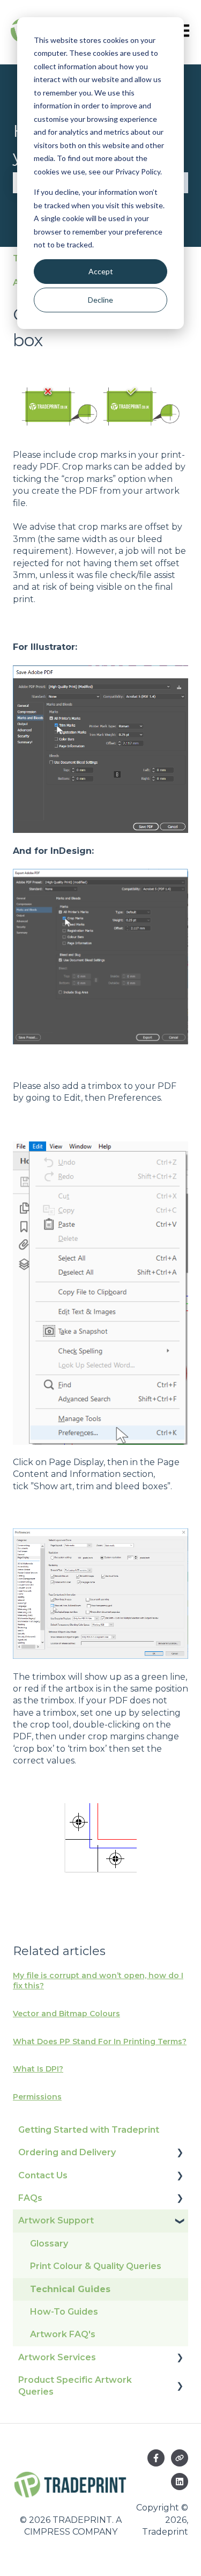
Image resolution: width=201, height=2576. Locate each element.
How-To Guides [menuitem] (64, 2312)
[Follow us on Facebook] (156, 2458)
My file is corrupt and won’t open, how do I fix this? (98, 1981)
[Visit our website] (180, 2458)
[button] (180, 2153)
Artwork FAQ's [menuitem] (63, 2334)
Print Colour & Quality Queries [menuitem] (96, 2266)
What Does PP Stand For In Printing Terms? (100, 2041)
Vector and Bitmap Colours (66, 2014)
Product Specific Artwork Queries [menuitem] (75, 2386)
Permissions (37, 2097)
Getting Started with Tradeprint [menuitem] (89, 2130)
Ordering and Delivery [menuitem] (67, 2152)
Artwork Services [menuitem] (57, 2357)
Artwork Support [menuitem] (56, 2220)
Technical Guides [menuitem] (70, 2289)
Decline (100, 300)
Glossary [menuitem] (49, 2244)
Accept (101, 271)
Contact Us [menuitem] (43, 2175)
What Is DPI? (38, 2069)
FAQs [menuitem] (30, 2198)
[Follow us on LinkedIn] (180, 2482)
